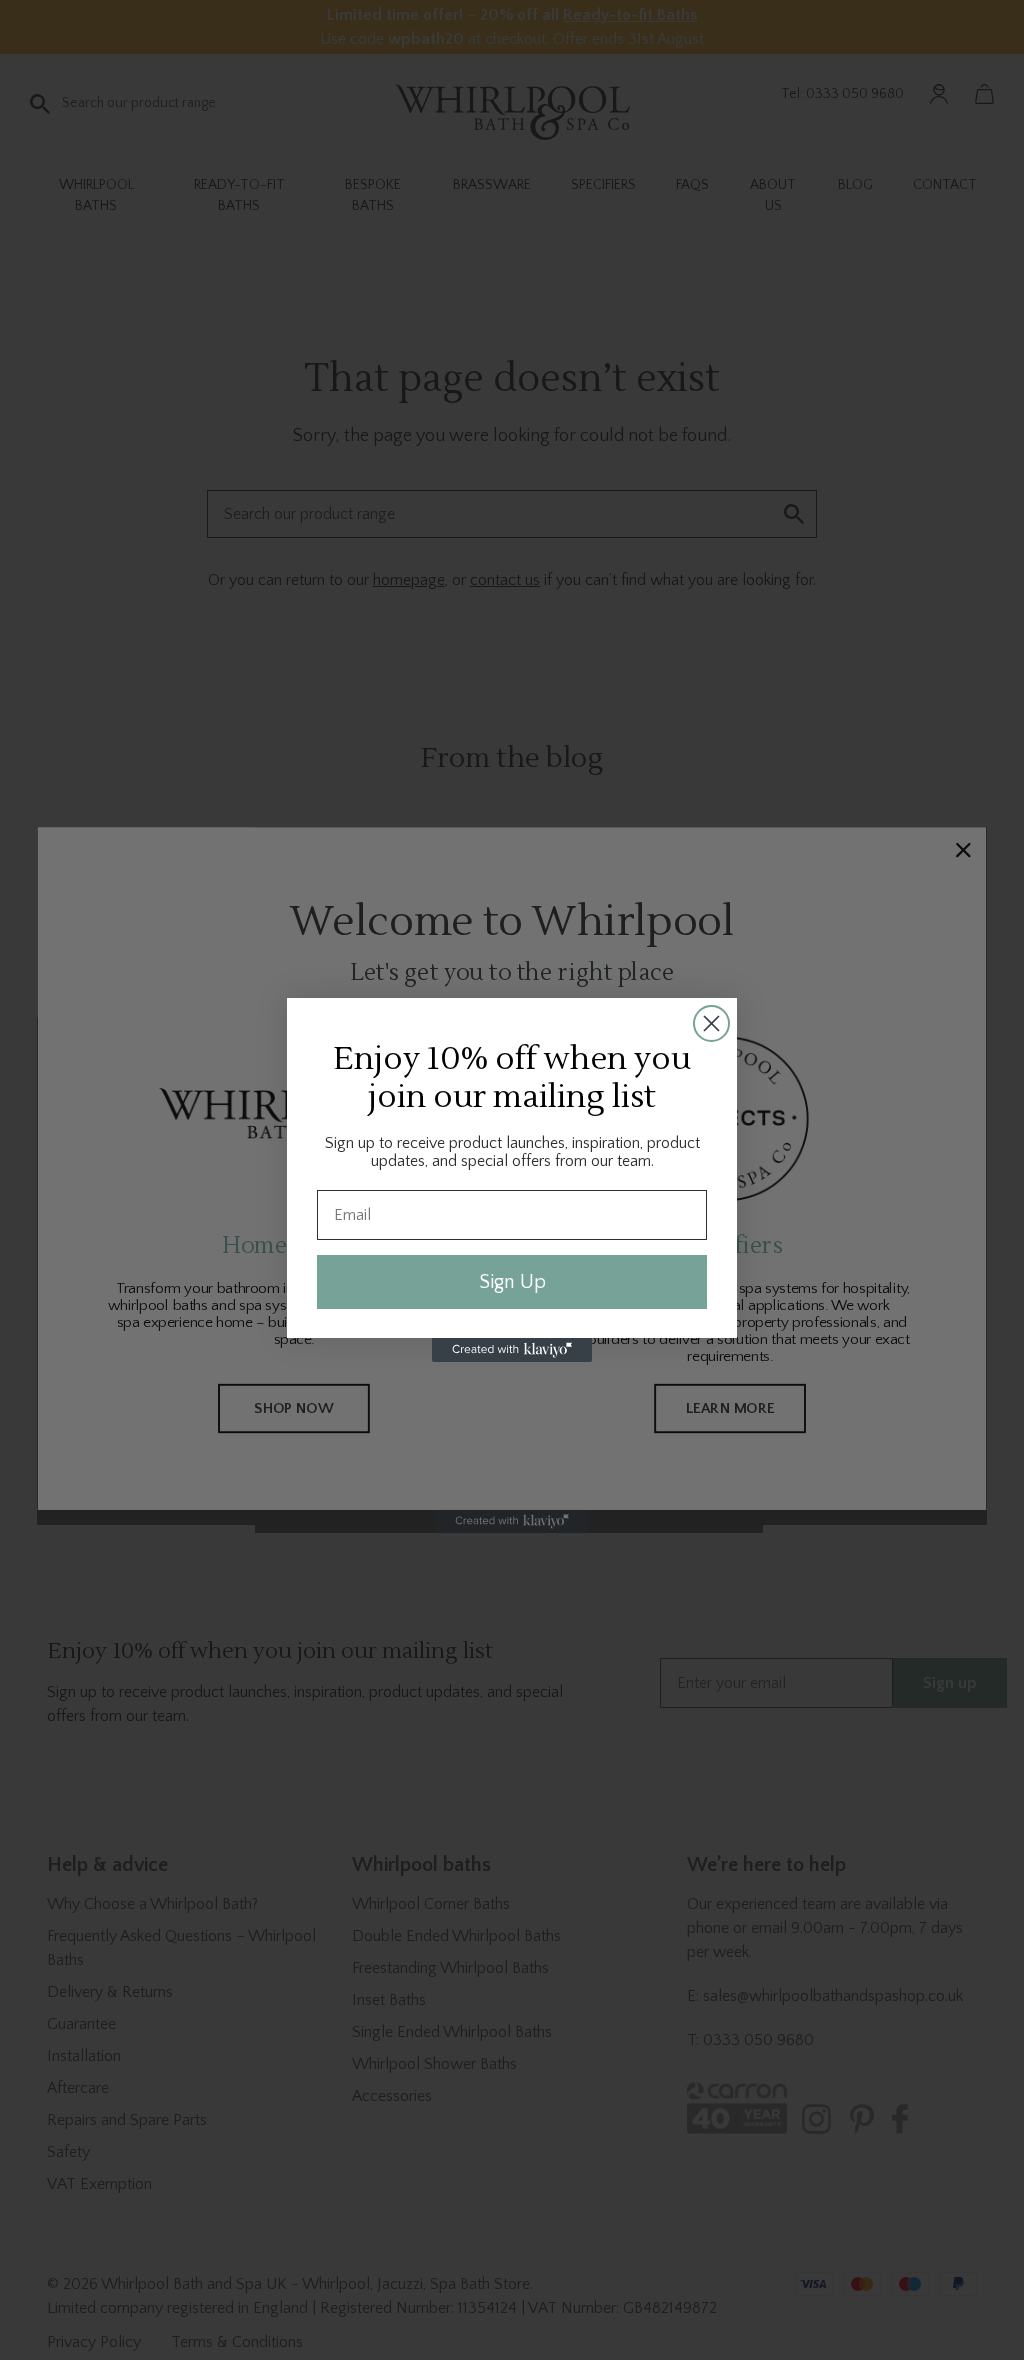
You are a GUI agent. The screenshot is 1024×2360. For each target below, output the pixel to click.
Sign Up (512, 1282)
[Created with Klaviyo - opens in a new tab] (512, 1350)
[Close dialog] (711, 1023)
